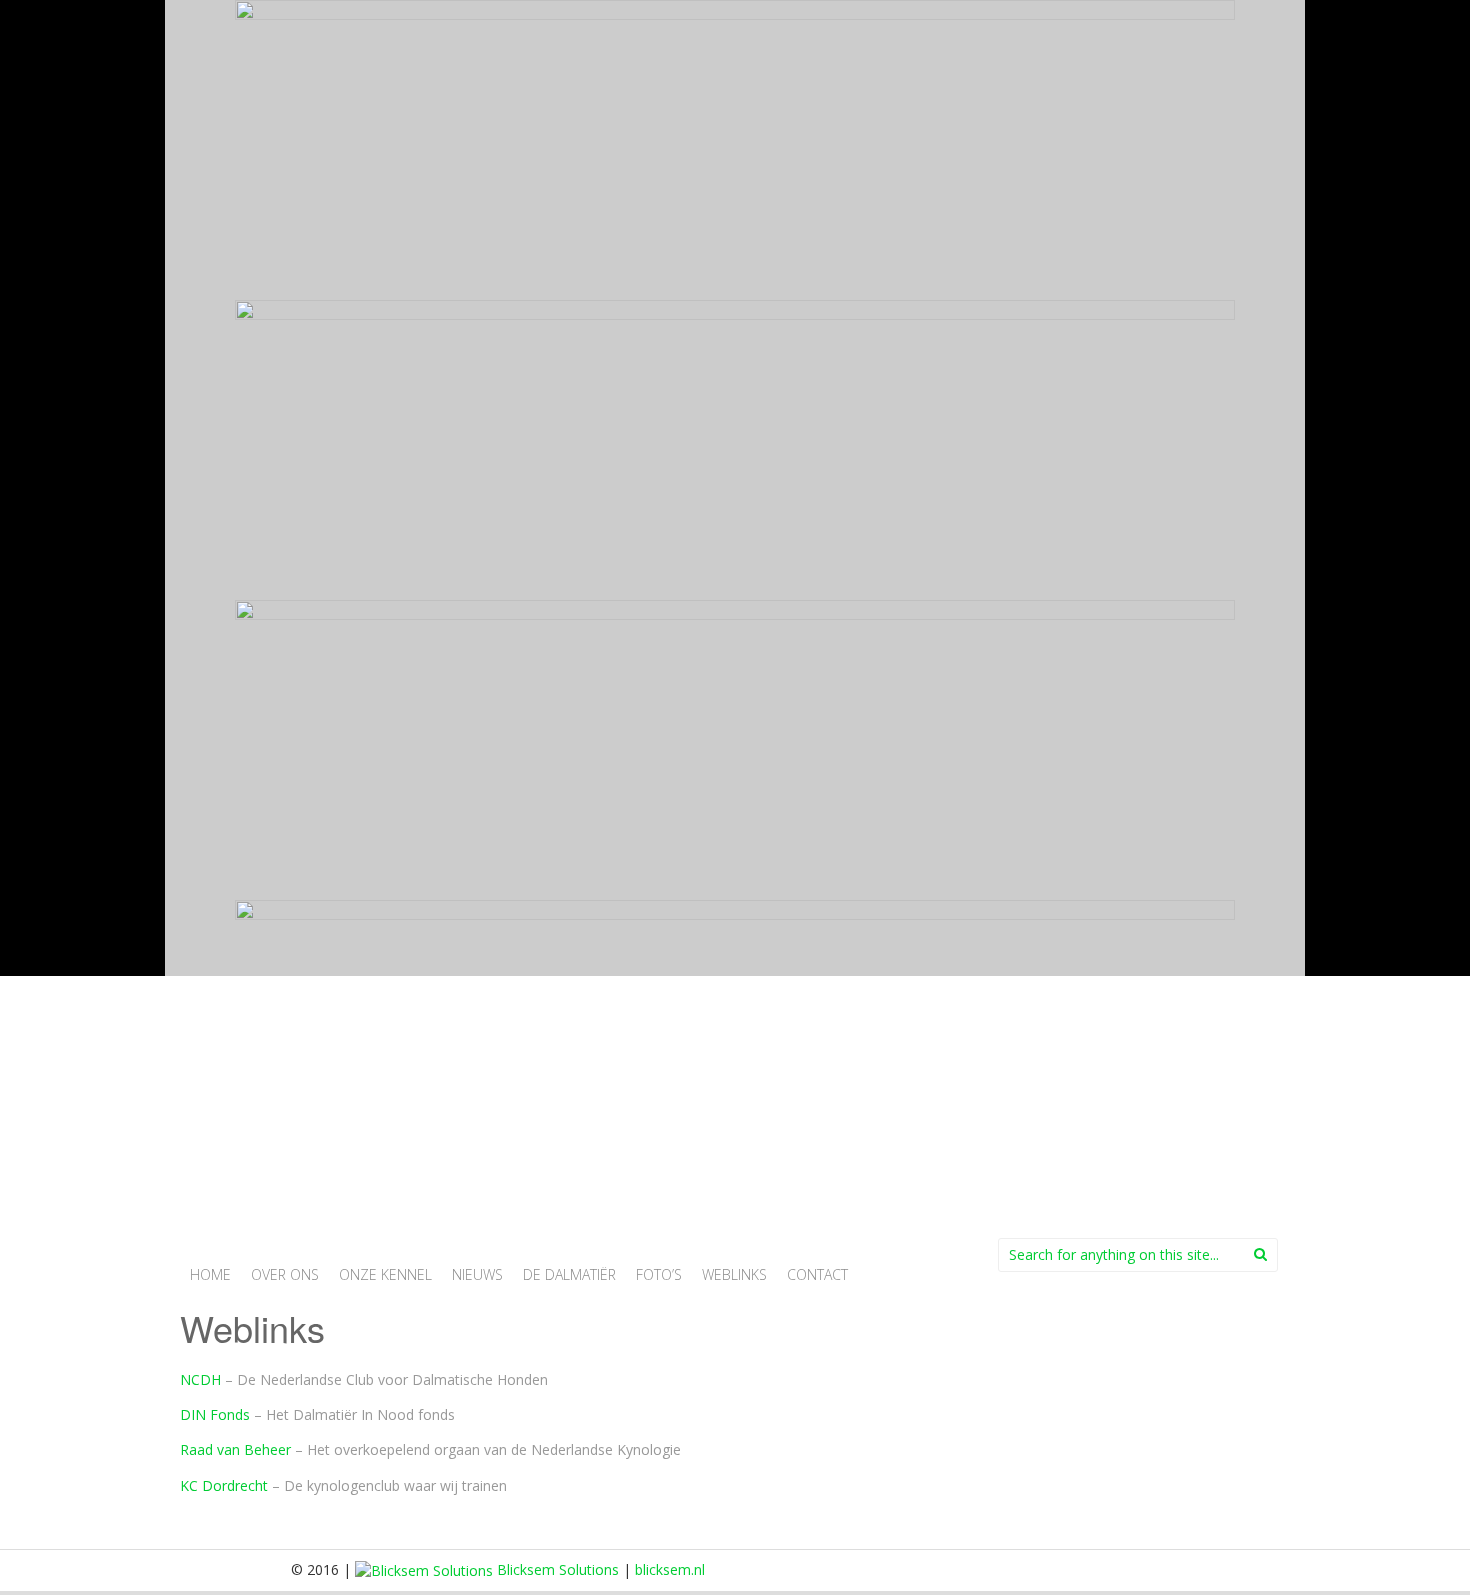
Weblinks (734, 1274)
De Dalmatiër (569, 1274)
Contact (817, 1274)
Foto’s (659, 1274)
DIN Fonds (215, 1414)
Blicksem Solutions (556, 1569)
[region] (735, 600)
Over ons (285, 1274)
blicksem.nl (670, 1569)
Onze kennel (385, 1274)
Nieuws (477, 1274)
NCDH (200, 1379)
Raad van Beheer (235, 1449)
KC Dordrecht (224, 1485)
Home (210, 1274)
